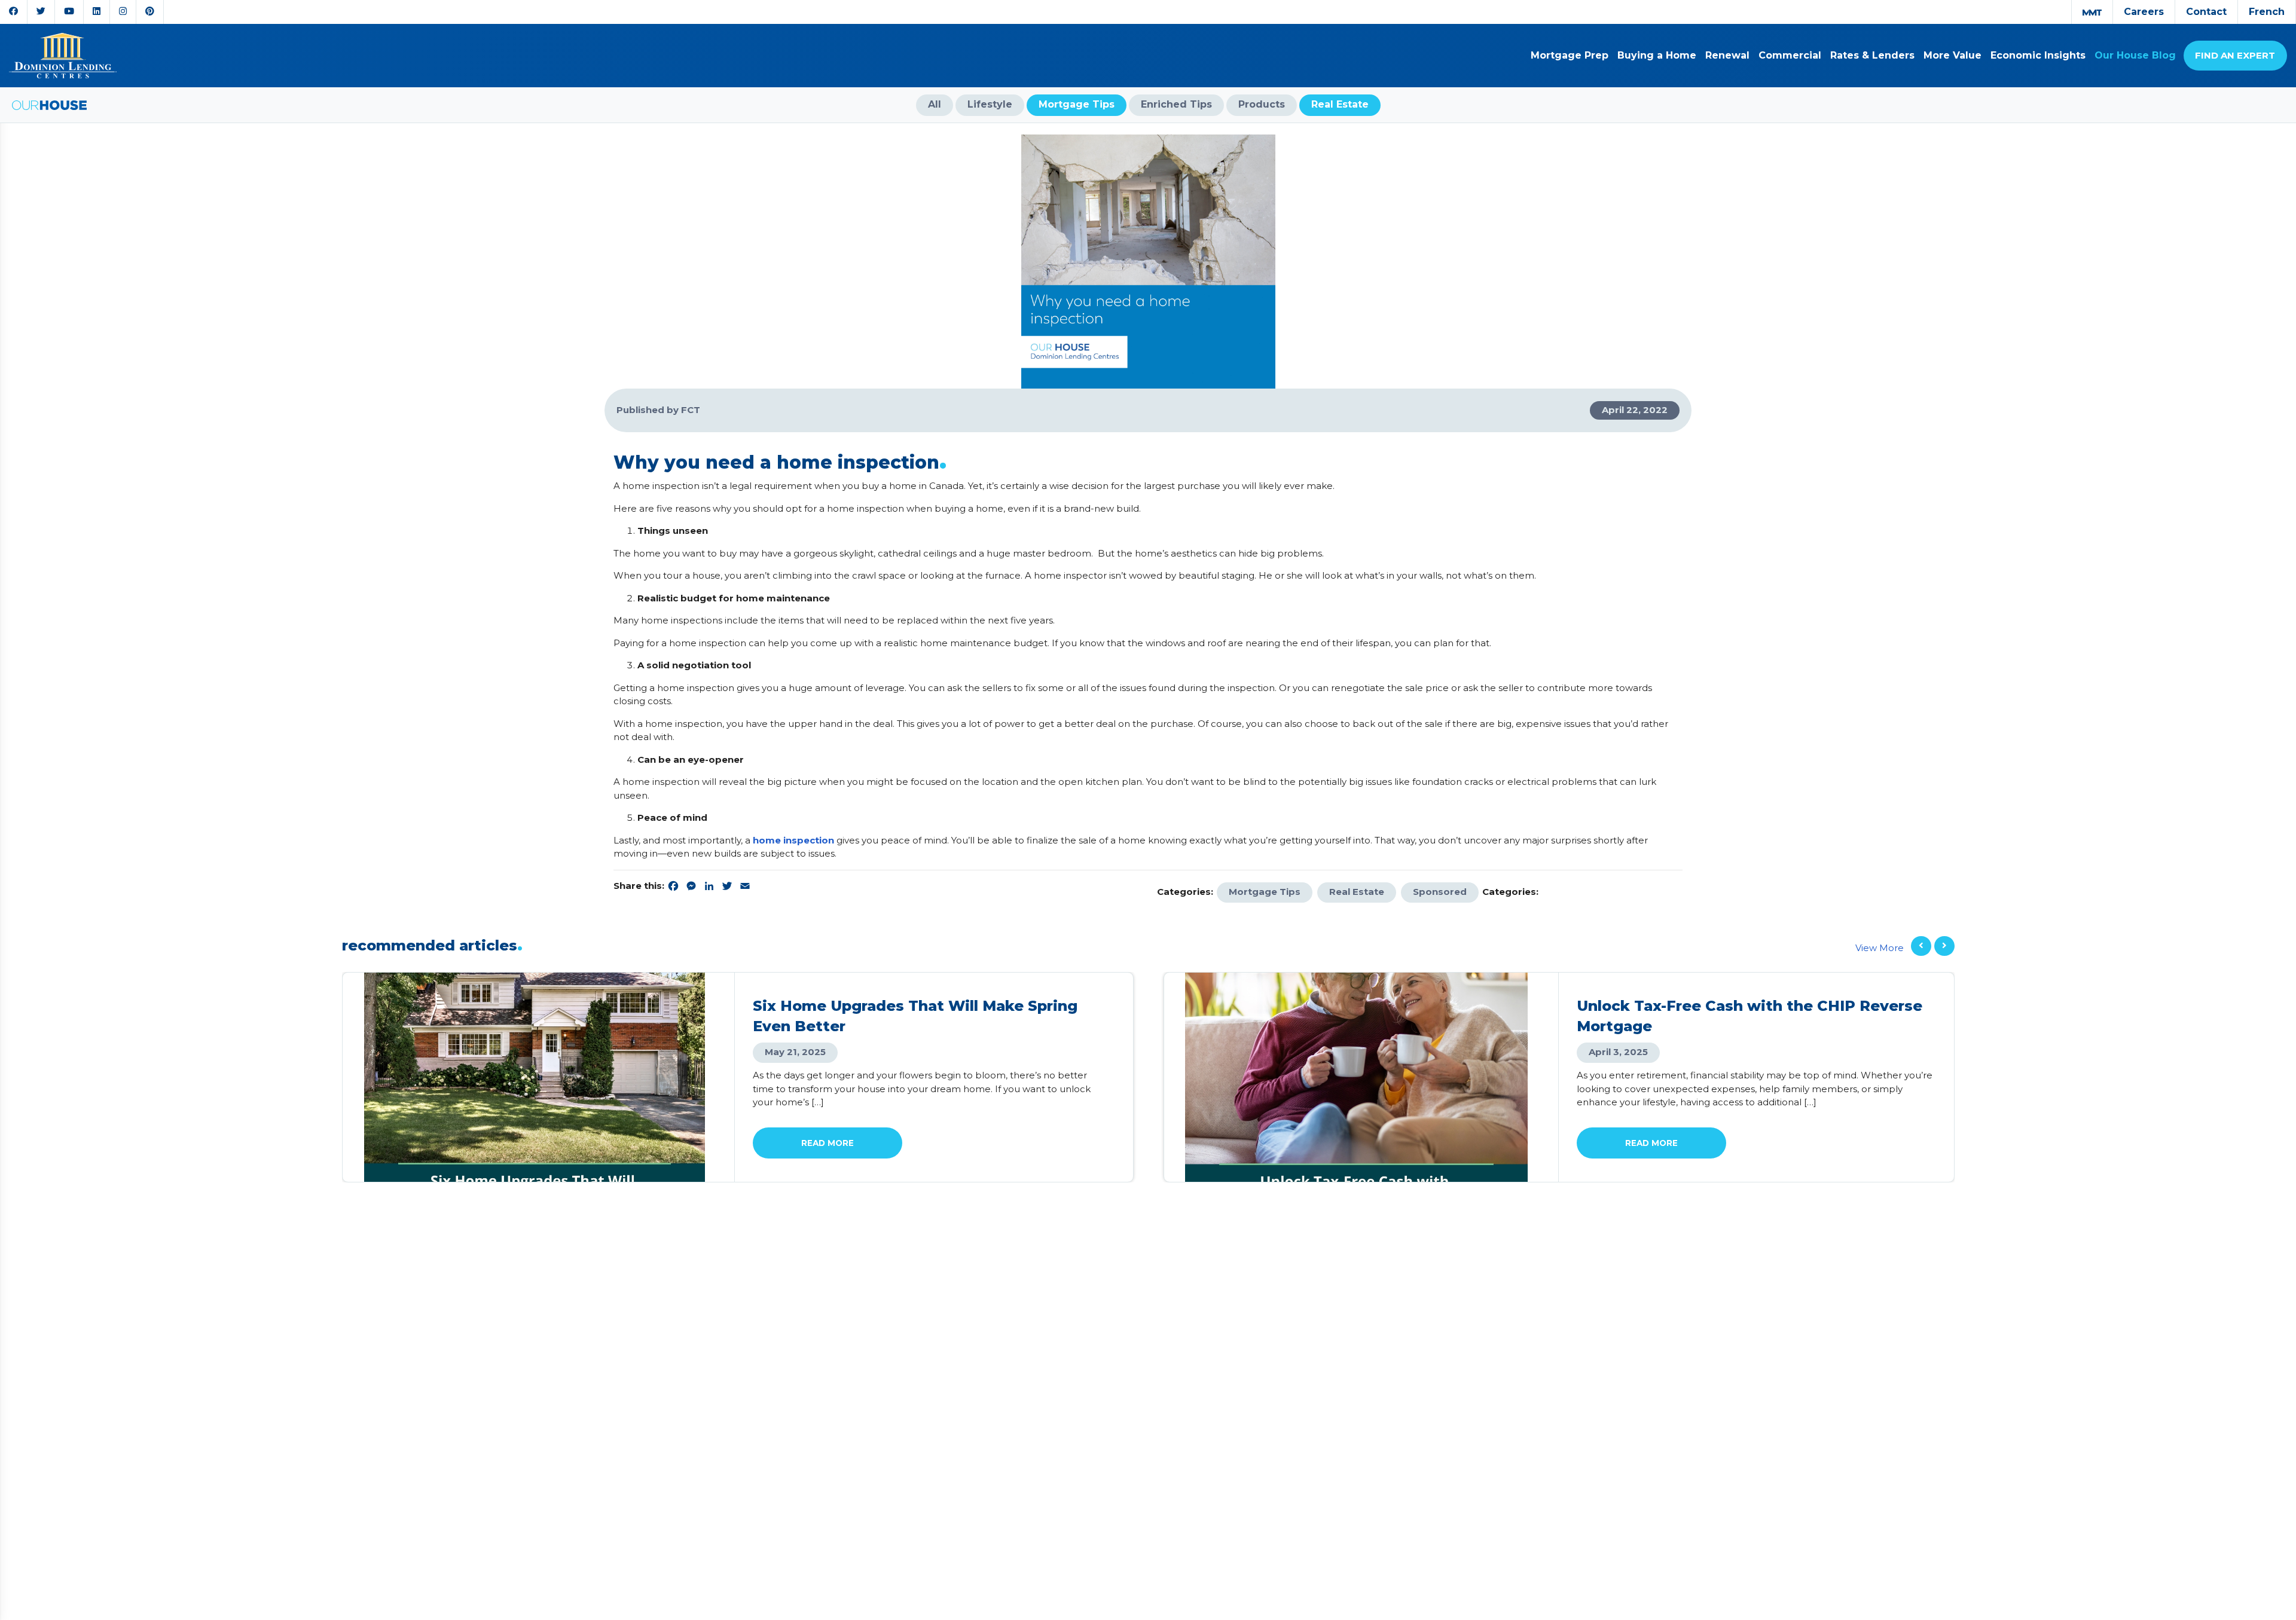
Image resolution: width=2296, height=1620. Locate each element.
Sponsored (1440, 892)
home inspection (793, 840)
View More (1880, 948)
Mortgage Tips (1265, 892)
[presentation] (1921, 946)
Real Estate (1357, 892)
